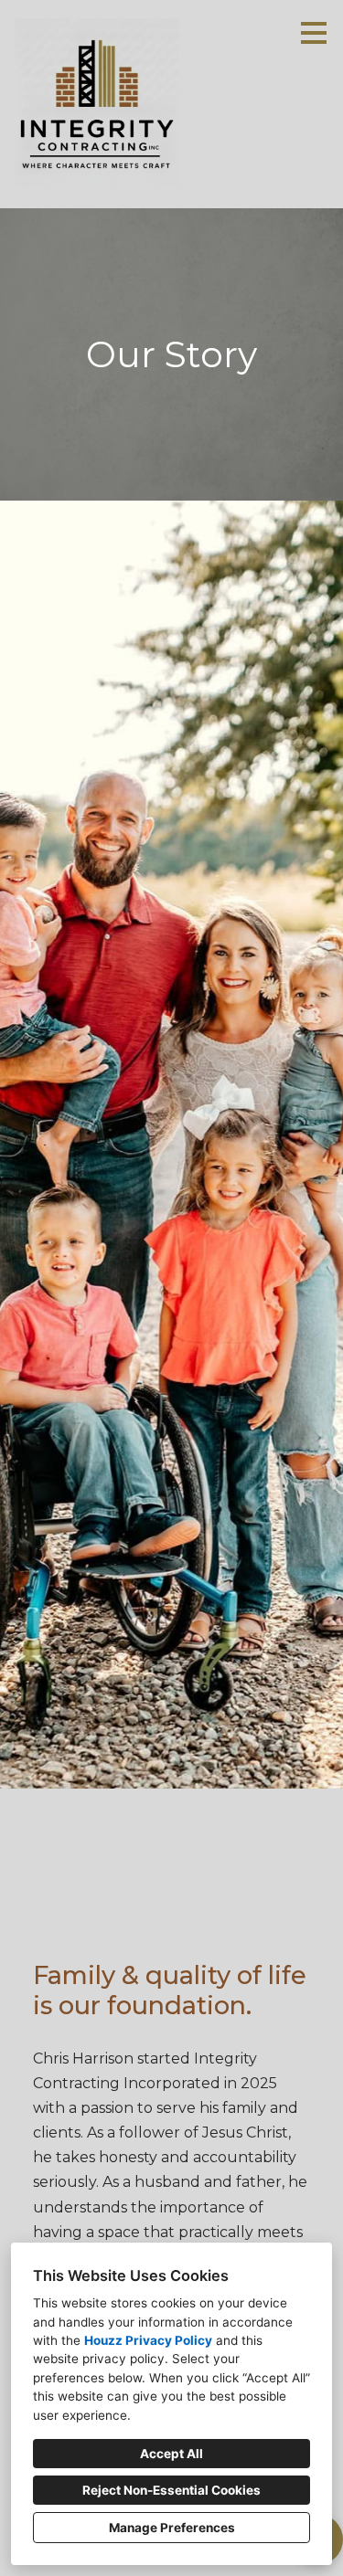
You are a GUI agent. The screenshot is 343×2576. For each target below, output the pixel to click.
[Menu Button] (314, 33)
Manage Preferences (172, 2528)
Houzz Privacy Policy (148, 2340)
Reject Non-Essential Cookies (171, 2490)
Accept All (171, 2454)
